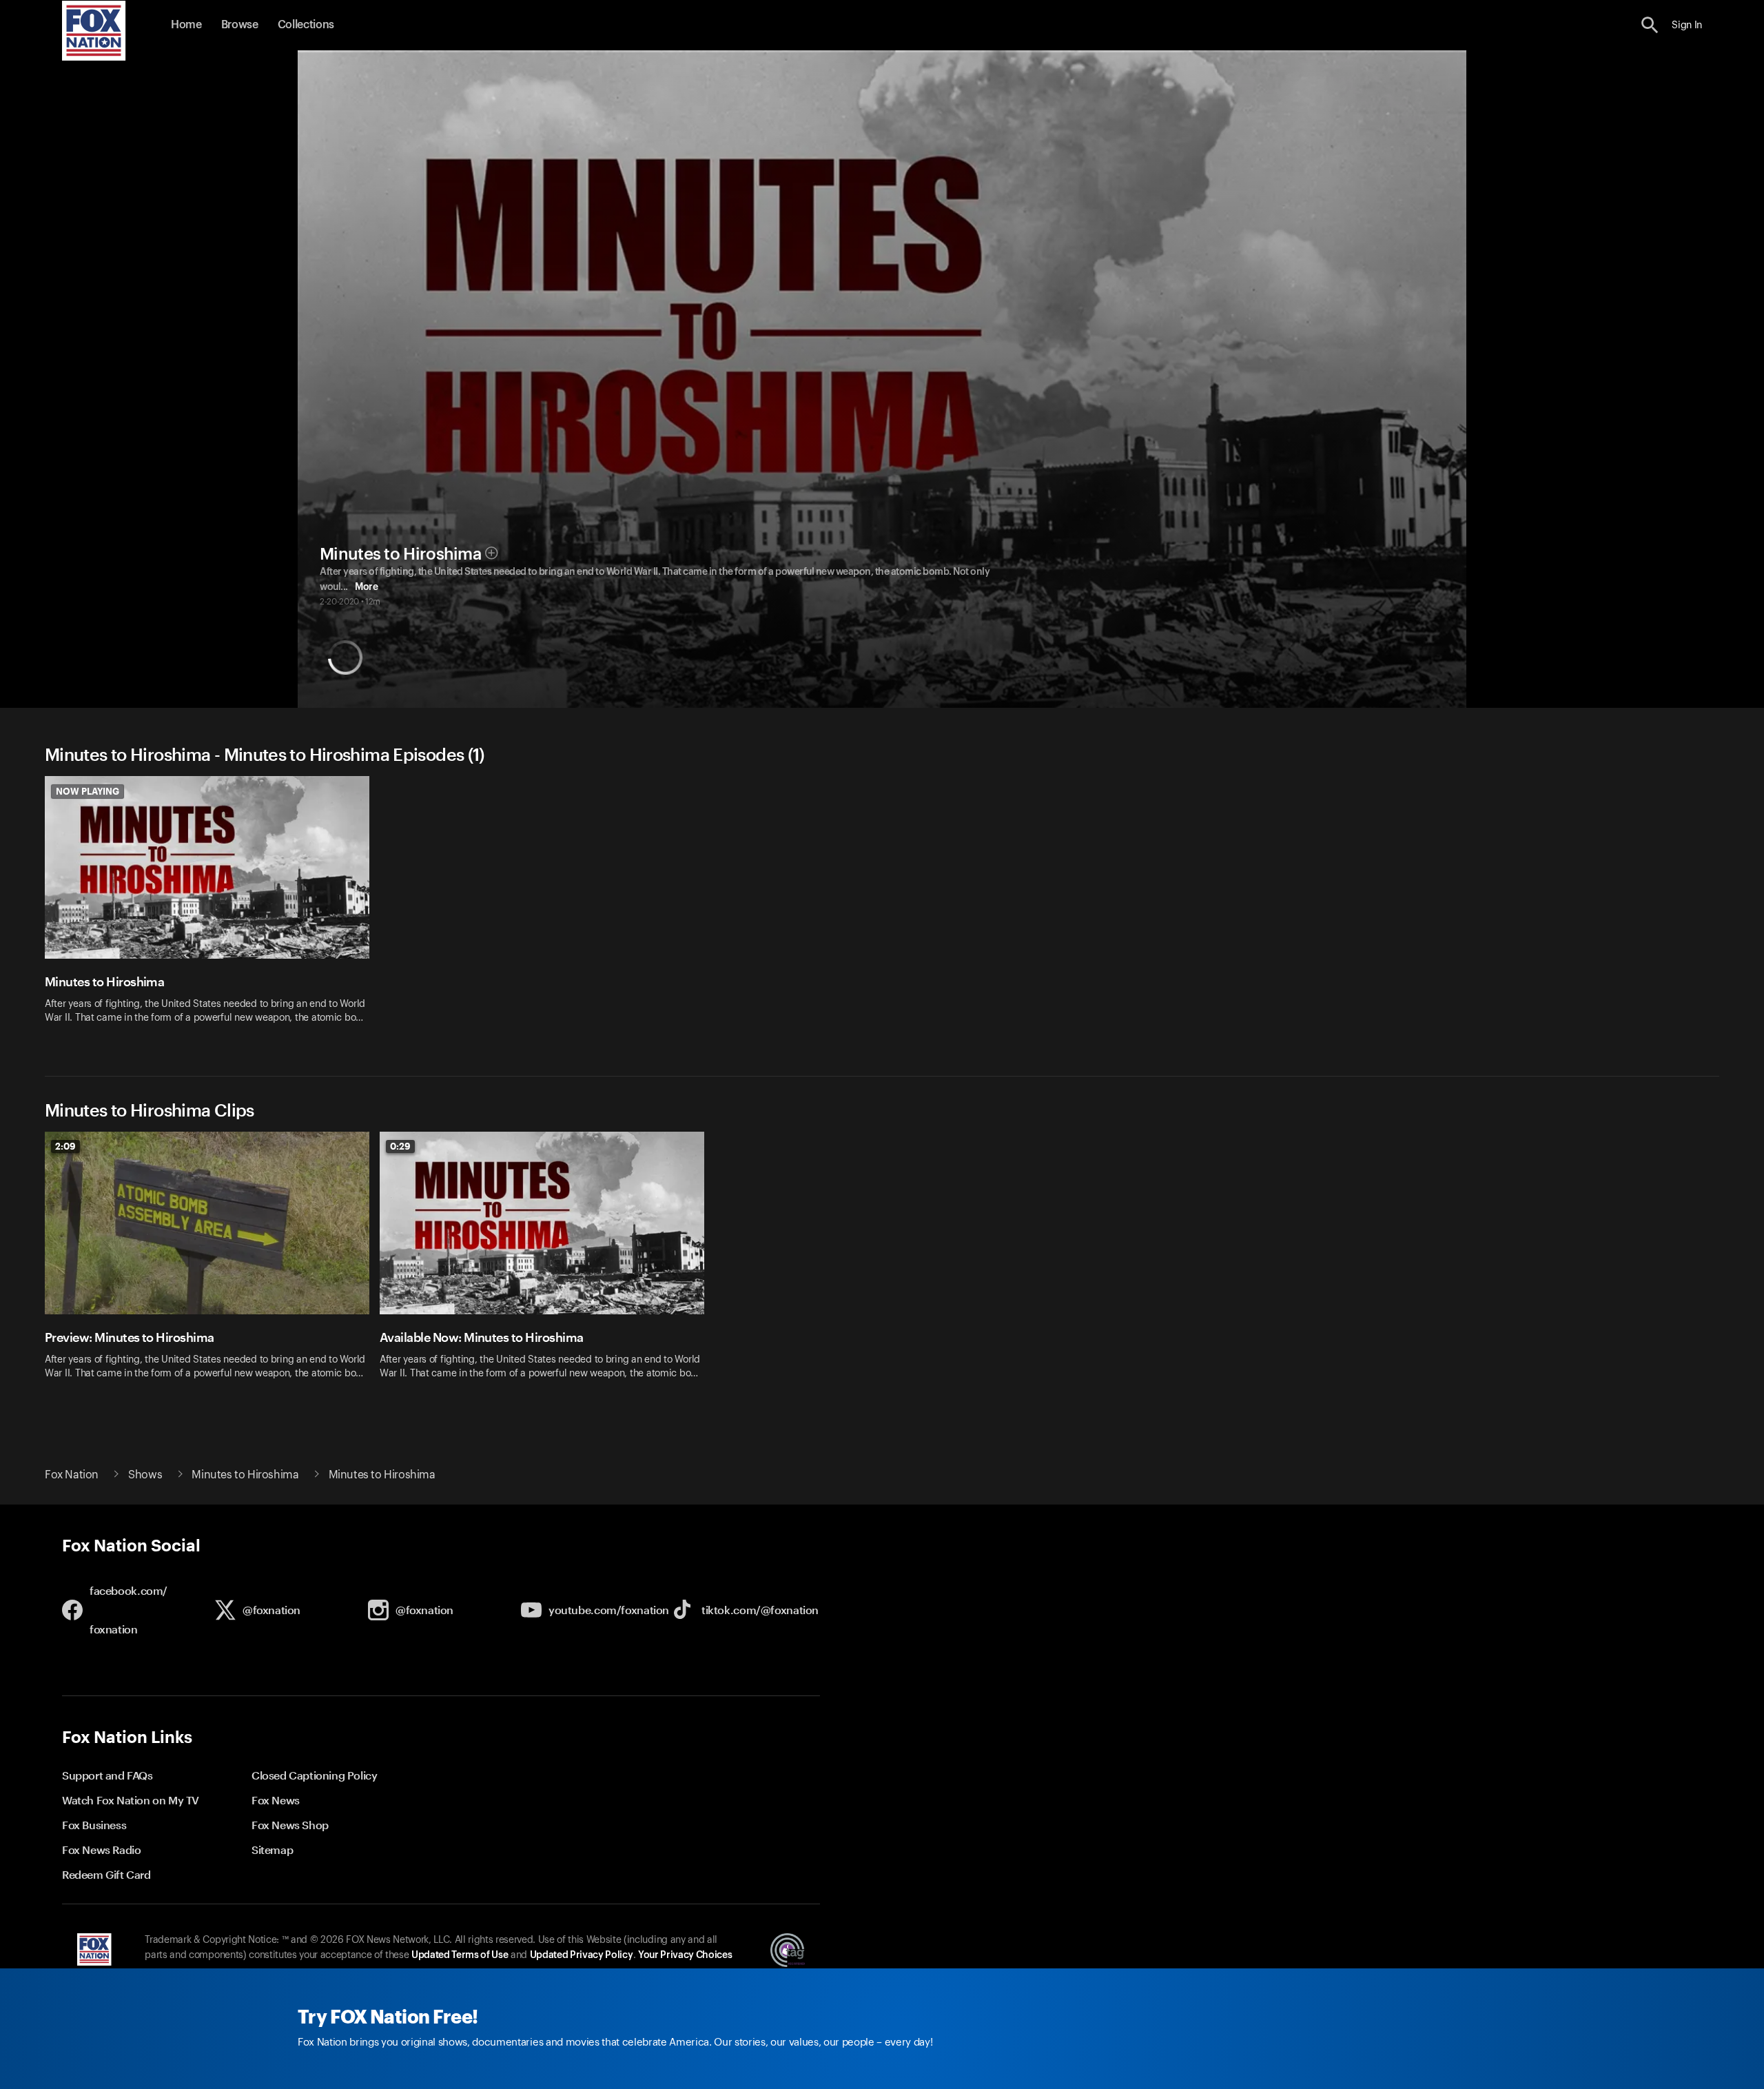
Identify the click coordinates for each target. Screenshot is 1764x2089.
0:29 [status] (400, 1146)
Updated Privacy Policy (582, 1955)
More (366, 587)
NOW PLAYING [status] (88, 791)
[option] (212, 909)
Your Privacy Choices (685, 1955)
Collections (306, 25)
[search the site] (1650, 25)
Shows (145, 1475)
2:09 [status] (65, 1146)
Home (186, 25)
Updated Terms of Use (460, 1955)
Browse (240, 25)
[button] (1650, 25)
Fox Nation (72, 1475)
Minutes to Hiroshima (400, 554)
